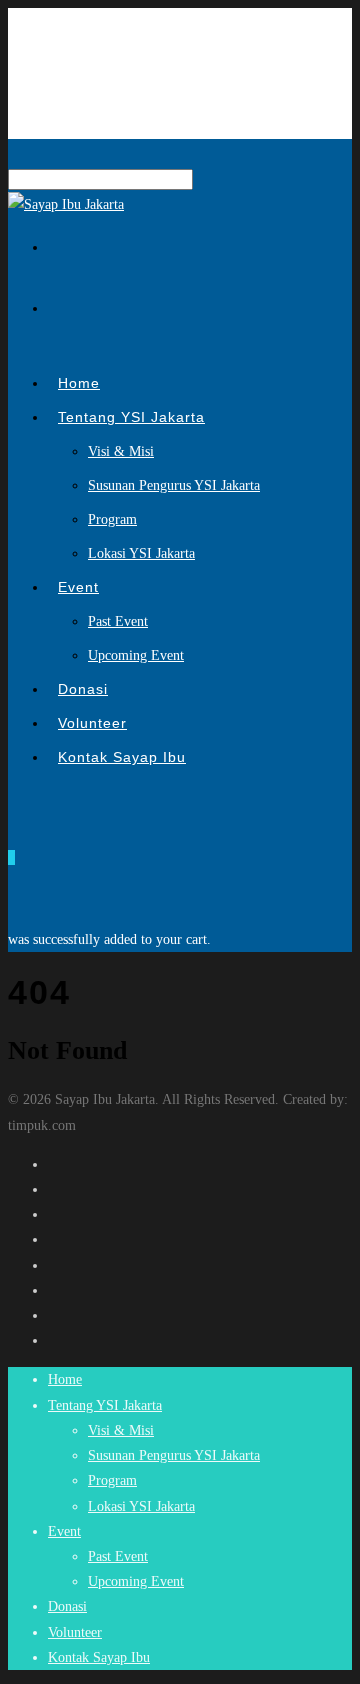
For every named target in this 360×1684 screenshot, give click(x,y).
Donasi (67, 1606)
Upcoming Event (136, 655)
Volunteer (75, 1632)
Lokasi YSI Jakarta (141, 553)
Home (65, 1379)
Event (78, 587)
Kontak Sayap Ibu (122, 757)
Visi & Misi (121, 451)
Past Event (118, 621)
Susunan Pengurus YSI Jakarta (174, 485)
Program (112, 519)
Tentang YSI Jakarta (131, 417)
